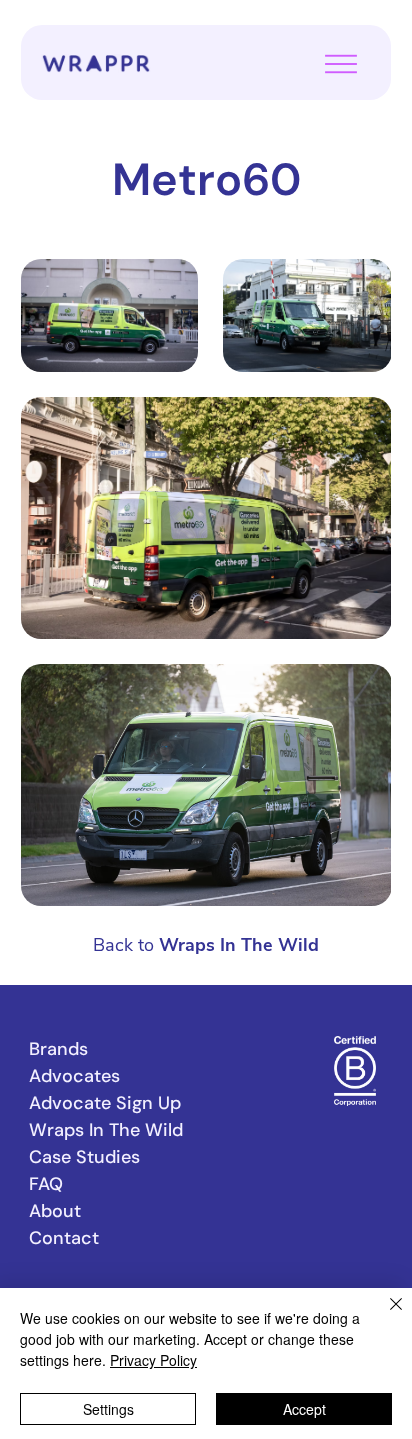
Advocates (74, 1076)
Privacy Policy (153, 1360)
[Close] (384, 1316)
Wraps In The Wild (106, 1130)
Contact (64, 1238)
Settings (108, 1409)
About (55, 1211)
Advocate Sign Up (105, 1103)
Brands (58, 1049)
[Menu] (341, 64)
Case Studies (84, 1157)
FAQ (46, 1184)
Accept (304, 1409)
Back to (206, 945)
